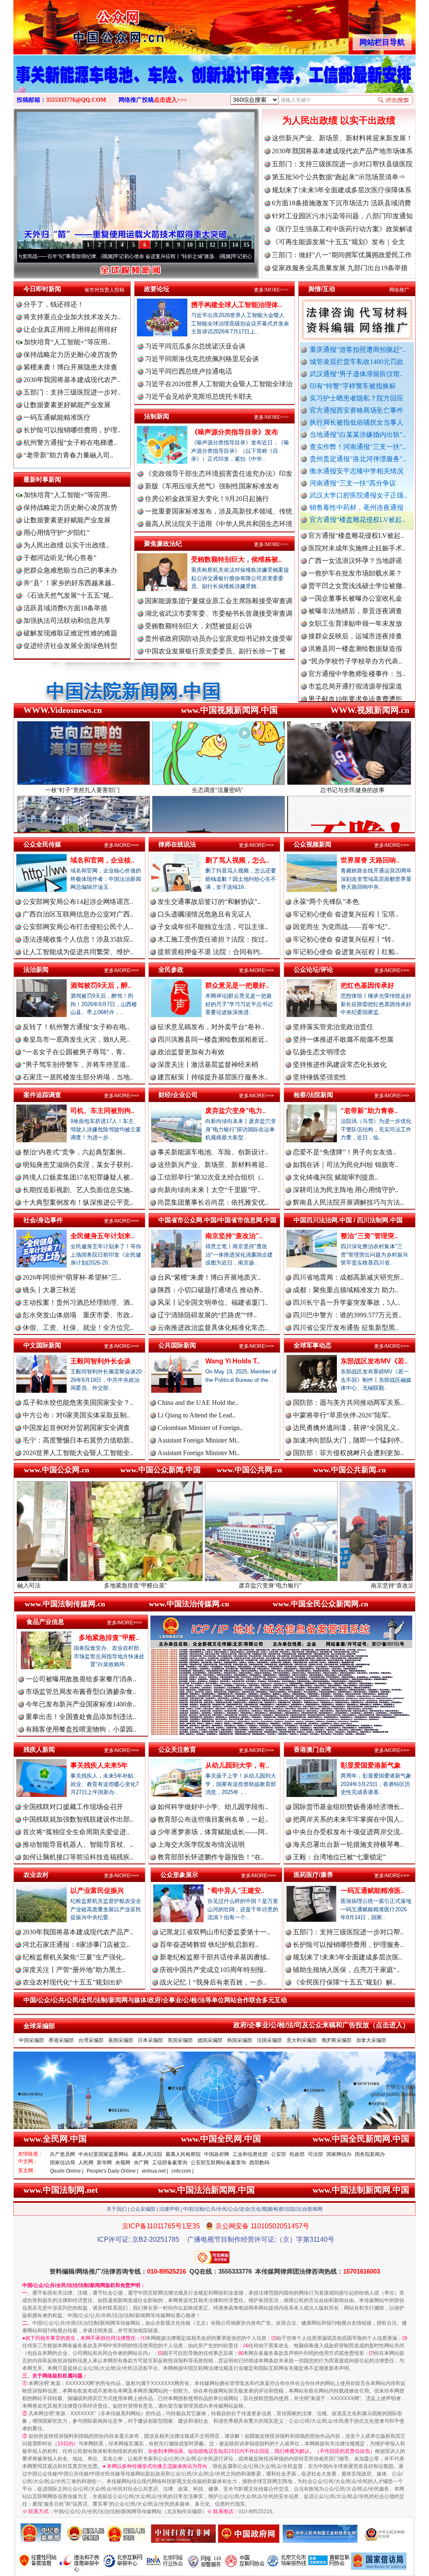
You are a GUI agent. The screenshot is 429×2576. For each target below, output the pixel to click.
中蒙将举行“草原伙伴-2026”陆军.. (342, 1415)
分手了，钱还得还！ (54, 304)
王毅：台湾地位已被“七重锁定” (339, 1857)
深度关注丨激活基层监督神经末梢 (208, 1065)
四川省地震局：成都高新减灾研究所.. (348, 1277)
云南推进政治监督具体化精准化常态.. (213, 1328)
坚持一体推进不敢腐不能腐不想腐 (343, 1039)
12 (212, 245)
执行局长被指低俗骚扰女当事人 (357, 422)
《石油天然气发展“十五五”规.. (68, 595)
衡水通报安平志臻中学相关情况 (357, 471)
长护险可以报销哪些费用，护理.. (72, 430)
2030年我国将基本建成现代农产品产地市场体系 (342, 151)
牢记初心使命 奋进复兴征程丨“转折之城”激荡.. (65, 256)
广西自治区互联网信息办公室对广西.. (78, 914)
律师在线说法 (177, 844)
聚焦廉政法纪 (163, 543)
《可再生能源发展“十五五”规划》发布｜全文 (339, 242)
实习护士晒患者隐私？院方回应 (357, 398)
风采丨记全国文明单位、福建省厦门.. (213, 1302)
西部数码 (259, 2163)
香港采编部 (61, 2040)
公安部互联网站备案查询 (218, 2163)
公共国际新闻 (177, 1345)
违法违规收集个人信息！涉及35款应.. (78, 939)
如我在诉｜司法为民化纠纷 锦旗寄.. (346, 1165)
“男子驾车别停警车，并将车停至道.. (76, 1065)
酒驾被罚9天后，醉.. (101, 985)
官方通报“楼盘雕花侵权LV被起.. (357, 520)
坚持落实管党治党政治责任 (333, 1027)
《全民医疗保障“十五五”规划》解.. (344, 1982)
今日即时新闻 (42, 289)
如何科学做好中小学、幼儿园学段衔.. (213, 1807)
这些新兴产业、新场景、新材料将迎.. (213, 1165)
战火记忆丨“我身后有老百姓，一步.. (213, 1982)
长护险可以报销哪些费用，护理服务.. (348, 1945)
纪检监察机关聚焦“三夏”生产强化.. (74, 1957)
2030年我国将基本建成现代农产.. (72, 380)
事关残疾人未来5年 (99, 1765)
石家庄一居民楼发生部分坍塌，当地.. (78, 1077)
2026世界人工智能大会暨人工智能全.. (78, 1453)
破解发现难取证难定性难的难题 (70, 633)
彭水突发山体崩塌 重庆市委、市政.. (78, 1315)
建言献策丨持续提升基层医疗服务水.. (213, 1077)
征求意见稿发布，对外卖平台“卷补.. (211, 1027)
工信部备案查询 (170, 2163)
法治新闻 (36, 969)
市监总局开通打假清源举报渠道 (355, 621)
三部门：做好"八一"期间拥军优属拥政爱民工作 (342, 255)
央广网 (141, 2163)
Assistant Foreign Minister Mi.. (199, 1440)
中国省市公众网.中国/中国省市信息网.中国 (217, 1220)
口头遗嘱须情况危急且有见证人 (204, 914)
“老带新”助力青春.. (369, 1111)
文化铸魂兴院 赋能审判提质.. (336, 1177)
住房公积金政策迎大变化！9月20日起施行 (207, 499)
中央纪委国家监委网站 (103, 2154)
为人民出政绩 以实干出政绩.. (66, 545)
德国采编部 (210, 2040)
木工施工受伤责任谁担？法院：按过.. (213, 939)
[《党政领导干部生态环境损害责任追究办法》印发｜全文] (214, 83)
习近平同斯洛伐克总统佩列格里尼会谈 (202, 359)
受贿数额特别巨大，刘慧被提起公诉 (199, 626)
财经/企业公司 (178, 1095)
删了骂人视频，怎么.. (237, 860)
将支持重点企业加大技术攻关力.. (72, 317)
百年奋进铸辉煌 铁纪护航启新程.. (209, 1945)
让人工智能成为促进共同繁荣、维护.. (78, 952)
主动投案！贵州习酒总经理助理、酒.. (78, 1302)
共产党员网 (62, 2154)
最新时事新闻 (42, 479)
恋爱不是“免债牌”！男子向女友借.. (344, 1152)
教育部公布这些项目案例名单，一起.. (213, 1819)
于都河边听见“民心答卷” (60, 558)
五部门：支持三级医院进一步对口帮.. (348, 1932)
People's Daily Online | (112, 2171)
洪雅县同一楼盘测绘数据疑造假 (355, 584)
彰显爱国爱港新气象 (371, 1765)
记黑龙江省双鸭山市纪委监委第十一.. (215, 1932)
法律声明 (169, 2209)
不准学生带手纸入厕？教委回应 (355, 684)
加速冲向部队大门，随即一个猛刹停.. (348, 1440)
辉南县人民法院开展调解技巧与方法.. (348, 1202)
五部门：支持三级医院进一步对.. (72, 392)
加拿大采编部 (371, 2040)
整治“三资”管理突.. (369, 1236)
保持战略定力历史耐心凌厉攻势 (70, 355)
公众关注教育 (177, 1749)
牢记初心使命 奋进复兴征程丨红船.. (346, 952)
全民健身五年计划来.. (102, 1236)
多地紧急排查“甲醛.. (109, 1638)
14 (235, 245)
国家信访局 (62, 2163)
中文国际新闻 (42, 1345)
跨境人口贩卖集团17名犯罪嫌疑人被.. (78, 1177)
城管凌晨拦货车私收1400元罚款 (357, 362)
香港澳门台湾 (313, 1749)
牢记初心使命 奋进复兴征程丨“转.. (344, 939)
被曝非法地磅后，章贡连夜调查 (355, 546)
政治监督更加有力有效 (191, 1052)
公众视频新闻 (313, 844)
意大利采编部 (302, 2040)
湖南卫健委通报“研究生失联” (351, 697)
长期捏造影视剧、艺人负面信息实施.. (78, 1190)
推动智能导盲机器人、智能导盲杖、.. (78, 1844)
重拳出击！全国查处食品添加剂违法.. (81, 1717)
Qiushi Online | (67, 2171)
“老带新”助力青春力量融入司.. (68, 455)
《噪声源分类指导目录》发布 (235, 432)
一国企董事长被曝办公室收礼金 (355, 533)
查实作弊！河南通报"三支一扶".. (358, 447)
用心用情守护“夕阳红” (57, 533)
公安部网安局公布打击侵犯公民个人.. (78, 927)
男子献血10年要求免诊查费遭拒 (355, 634)
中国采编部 (31, 2040)
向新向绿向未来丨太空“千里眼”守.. (209, 1190)
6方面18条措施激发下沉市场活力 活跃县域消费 (341, 203)
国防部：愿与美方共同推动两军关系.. (348, 1403)
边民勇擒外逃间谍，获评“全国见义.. (346, 1428)
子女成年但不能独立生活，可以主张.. (213, 927)
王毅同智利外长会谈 (101, 1361)
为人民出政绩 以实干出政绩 (339, 120)
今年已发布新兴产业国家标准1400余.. (81, 1704)
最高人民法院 (147, 2154)
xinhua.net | (155, 2171)
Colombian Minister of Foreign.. (200, 1428)
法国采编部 (269, 2040)
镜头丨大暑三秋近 (49, 1290)
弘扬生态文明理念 (320, 1052)
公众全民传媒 (42, 844)
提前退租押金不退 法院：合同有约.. (210, 952)
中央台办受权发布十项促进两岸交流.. (348, 1832)
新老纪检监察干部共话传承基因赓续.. (215, 1957)
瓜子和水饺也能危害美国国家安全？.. (78, 1403)
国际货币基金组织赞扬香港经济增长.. (348, 1807)
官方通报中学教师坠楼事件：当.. (357, 609)
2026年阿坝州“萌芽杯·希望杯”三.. (72, 1277)
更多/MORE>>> (271, 290)
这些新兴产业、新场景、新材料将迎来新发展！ (342, 138)
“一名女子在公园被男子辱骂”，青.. (74, 1052)
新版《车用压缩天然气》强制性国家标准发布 (212, 486)
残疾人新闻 (39, 1749)
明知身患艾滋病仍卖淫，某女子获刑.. (78, 1165)
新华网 (104, 2163)
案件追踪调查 (42, 1095)
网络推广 (399, 290)
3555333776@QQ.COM (76, 100)
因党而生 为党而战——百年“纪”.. (342, 927)
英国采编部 (180, 2040)
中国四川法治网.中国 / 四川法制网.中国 (348, 1220)
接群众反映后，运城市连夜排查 (355, 571)
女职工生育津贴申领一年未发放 (355, 559)
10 (190, 245)
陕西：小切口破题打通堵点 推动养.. (210, 1290)
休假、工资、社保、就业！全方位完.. (78, 1328)
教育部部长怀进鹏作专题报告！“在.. (211, 1857)
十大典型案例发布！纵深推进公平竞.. (78, 1202)
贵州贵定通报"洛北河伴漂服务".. (358, 459)
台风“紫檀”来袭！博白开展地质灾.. (209, 1277)
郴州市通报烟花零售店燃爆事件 (355, 672)
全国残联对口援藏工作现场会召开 (73, 1807)
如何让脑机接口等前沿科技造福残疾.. (78, 1857)
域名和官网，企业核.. (102, 860)
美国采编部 (121, 2040)
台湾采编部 (91, 2040)
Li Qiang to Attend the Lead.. (196, 1415)
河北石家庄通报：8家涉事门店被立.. (76, 1945)
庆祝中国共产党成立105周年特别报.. (213, 1970)
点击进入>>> (171, 100)
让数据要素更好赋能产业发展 (67, 405)
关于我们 (116, 2209)
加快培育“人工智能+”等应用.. (66, 342)
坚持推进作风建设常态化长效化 (340, 1065)
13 (224, 245)
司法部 (315, 2154)
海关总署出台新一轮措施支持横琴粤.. (348, 1844)
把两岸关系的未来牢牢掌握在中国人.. (348, 1819)
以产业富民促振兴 (97, 1891)
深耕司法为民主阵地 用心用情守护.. (346, 1190)
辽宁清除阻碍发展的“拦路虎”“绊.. (207, 1315)
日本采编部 (150, 2040)
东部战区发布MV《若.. (374, 1361)
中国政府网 (217, 2154)
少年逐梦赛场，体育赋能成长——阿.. (213, 1832)
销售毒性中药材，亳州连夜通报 (357, 507)
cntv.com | (182, 2171)
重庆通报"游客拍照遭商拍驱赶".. (358, 350)
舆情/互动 (322, 289)
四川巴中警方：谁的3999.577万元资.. (347, 1315)
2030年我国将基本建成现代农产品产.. (78, 1932)
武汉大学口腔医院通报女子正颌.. (358, 495)
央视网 (123, 2163)
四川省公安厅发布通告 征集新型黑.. (346, 1328)
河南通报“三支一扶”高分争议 (353, 483)
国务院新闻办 (370, 2154)
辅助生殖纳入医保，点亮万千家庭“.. (346, 1970)
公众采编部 (143, 2209)
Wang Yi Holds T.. (233, 1361)
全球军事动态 (313, 1345)
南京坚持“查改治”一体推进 (274, 1585)
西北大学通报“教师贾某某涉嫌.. (355, 659)
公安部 (279, 2154)
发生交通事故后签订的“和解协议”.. (209, 902)
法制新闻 (157, 416)
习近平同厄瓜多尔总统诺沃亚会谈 (195, 346)
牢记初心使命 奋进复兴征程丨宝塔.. (346, 914)
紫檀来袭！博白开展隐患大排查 (70, 367)
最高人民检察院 (183, 2154)
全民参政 (171, 969)
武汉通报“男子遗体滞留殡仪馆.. (356, 374)
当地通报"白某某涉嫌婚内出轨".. (358, 435)
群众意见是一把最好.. (237, 985)
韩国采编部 (240, 2040)
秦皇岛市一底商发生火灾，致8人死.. (76, 1039)
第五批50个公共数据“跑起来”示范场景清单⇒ (339, 177)
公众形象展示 (179, 1875)
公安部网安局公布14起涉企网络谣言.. (78, 902)
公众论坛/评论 (313, 969)
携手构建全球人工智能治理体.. (236, 305)
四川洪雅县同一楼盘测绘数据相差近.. (213, 1039)
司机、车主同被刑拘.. (102, 1111)
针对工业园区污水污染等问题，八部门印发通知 (342, 216)
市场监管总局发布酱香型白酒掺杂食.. (81, 1692)
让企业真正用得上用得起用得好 (70, 329)
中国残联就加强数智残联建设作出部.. (78, 1819)
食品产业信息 (45, 1622)
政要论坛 (157, 289)
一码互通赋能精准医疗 (57, 417)
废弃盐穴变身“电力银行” (140, 1585)
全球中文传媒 (83, 24)
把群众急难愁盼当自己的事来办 (70, 570)
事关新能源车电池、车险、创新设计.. (213, 1152)
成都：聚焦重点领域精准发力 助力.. (346, 1290)
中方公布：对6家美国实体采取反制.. (76, 1415)
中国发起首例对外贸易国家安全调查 (76, 1428)
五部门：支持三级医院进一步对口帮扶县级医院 (342, 164)
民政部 (297, 2154)
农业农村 (36, 1875)
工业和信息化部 (250, 2154)
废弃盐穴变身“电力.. (235, 1111)
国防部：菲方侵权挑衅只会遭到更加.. (348, 1453)
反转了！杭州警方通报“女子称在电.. (76, 1027)
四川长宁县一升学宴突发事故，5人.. (346, 1302)
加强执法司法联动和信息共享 (67, 621)
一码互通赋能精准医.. (372, 1891)
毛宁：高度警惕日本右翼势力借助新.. (78, 1440)
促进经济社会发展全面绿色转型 (70, 646)
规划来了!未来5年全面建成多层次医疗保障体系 (342, 190)
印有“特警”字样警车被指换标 (353, 386)
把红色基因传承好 (367, 985)
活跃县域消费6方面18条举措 (65, 608)
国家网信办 (339, 2154)
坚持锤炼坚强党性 (320, 1077)
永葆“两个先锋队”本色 (326, 902)
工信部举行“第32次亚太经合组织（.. (211, 1177)
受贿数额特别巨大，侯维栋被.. (236, 559)
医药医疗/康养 (313, 1875)
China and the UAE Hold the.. (198, 1403)
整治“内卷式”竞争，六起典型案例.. (74, 1152)
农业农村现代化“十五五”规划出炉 (72, 1982)
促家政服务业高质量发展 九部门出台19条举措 (340, 268)
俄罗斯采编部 (336, 2040)
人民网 (86, 2163)
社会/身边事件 (43, 1220)
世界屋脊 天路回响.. (370, 860)
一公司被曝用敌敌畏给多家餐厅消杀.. (81, 1679)
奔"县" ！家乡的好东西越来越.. (69, 583)
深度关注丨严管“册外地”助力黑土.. (74, 1970)
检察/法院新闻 (313, 1095)
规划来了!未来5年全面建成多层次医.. (348, 1957)
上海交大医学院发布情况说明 (201, 1844)
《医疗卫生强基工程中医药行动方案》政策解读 (342, 229)
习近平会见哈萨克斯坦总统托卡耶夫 (199, 396)
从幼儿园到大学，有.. (237, 1765)
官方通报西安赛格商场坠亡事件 (357, 410)
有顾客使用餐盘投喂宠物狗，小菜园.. (81, 1729)
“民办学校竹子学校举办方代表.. (355, 596)
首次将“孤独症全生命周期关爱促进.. (76, 1832)
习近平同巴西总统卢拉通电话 (189, 371)
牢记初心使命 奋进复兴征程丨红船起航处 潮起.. (184, 256)
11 (201, 245)
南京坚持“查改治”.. (234, 1236)
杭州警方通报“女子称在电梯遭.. (70, 443)
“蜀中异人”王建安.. (236, 1891)
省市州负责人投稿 (104, 290)
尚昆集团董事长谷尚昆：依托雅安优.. (213, 1202)
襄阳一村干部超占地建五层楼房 (355, 647)
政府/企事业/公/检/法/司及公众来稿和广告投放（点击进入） (321, 2025)
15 (246, 245)
